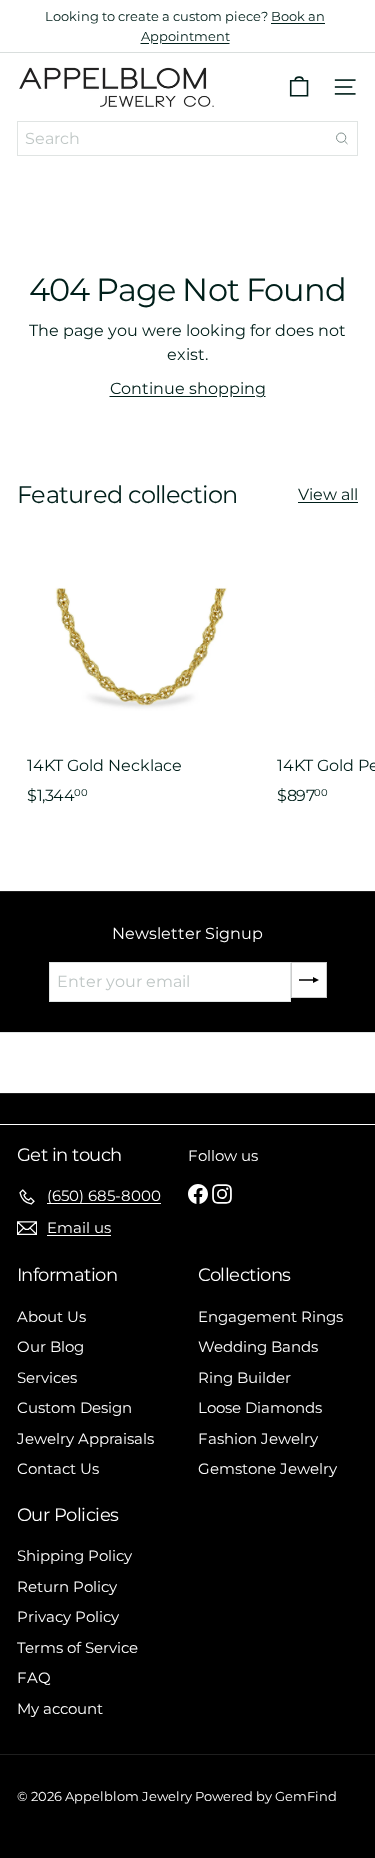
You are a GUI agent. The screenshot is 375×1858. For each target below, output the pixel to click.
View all (328, 494)
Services (47, 1377)
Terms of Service (77, 1647)
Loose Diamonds (260, 1407)
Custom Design (74, 1407)
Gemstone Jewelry (267, 1468)
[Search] (342, 138)
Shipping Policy (74, 1555)
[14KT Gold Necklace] (142, 688)
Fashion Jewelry (258, 1438)
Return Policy (67, 1586)
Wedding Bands (258, 1346)
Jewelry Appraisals (85, 1438)
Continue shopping (188, 388)
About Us (51, 1316)
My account (60, 1708)
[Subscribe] (309, 980)
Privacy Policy (68, 1616)
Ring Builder (244, 1377)
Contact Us (58, 1468)
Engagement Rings (270, 1316)
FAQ (34, 1677)
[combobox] (187, 138)
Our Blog (50, 1346)
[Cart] (299, 87)
